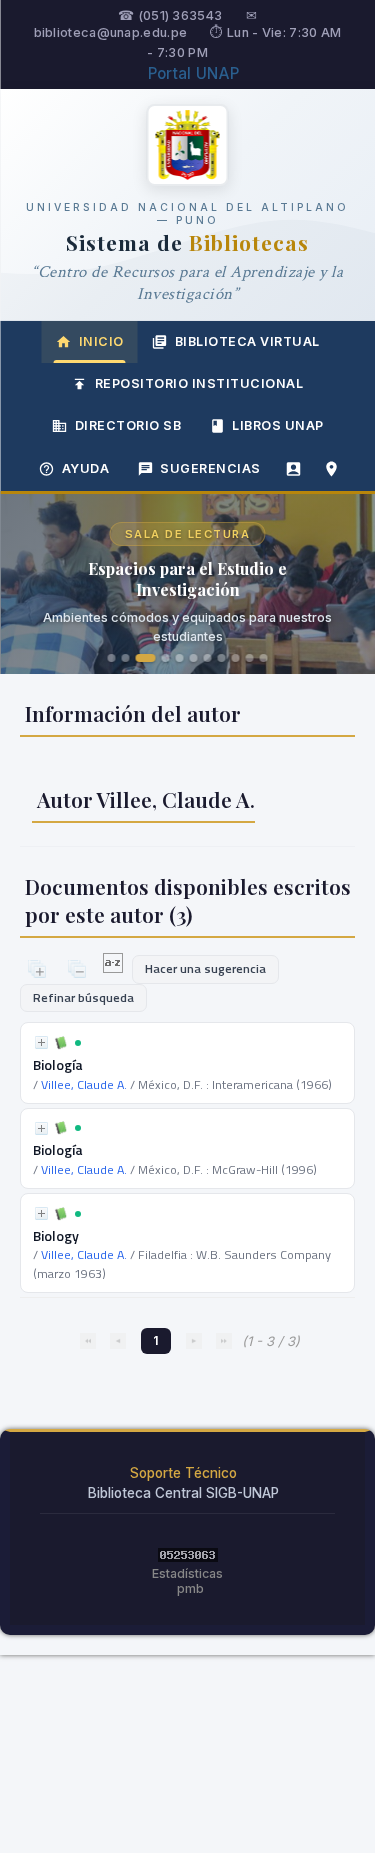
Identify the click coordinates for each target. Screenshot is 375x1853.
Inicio (101, 341)
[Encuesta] (294, 469)
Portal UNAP (193, 73)
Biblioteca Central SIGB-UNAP (183, 1493)
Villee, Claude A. (84, 1084)
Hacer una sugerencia (205, 968)
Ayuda (86, 468)
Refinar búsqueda (83, 997)
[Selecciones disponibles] (114, 968)
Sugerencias (210, 468)
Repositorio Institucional (199, 383)
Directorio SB (128, 425)
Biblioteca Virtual (247, 341)
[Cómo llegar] (332, 469)
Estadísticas (187, 1573)
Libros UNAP (278, 425)
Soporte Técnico (183, 1473)
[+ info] (41, 1042)
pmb (190, 1588)
